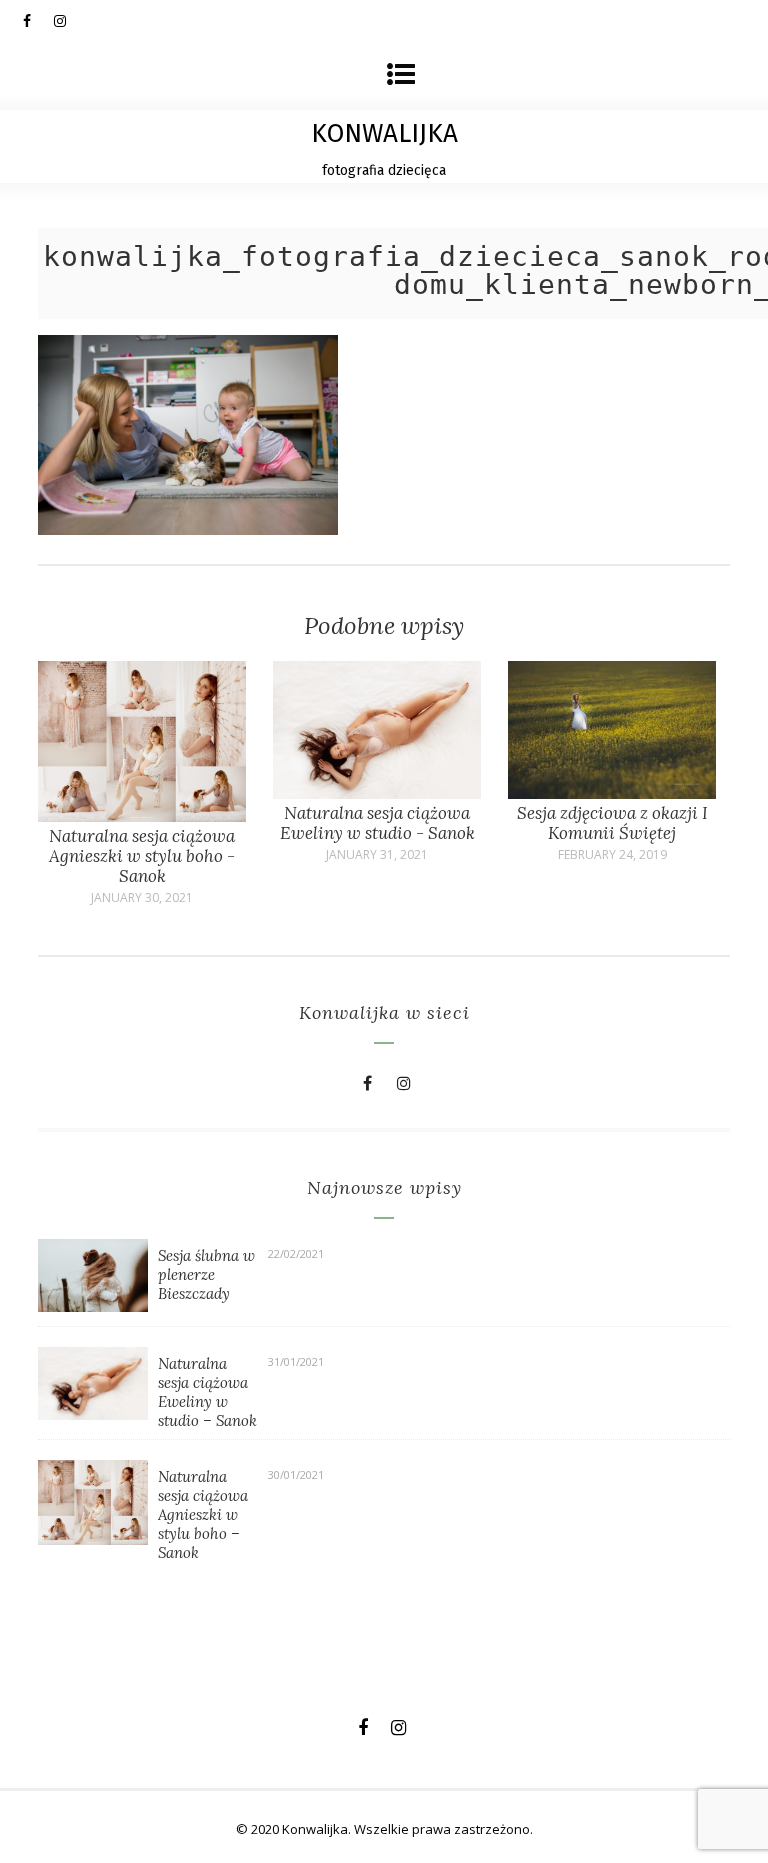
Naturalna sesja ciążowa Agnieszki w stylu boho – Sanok (203, 1514)
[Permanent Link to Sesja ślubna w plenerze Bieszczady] (93, 1306)
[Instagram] (69, 20)
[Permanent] (141, 816)
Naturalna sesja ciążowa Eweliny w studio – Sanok (207, 1392)
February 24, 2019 (612, 855)
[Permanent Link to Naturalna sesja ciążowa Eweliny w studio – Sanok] (93, 1414)
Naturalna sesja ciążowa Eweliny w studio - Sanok (377, 823)
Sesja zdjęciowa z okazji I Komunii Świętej (612, 823)
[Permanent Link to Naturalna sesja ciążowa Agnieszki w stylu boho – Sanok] (93, 1539)
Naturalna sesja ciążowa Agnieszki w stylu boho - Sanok (142, 856)
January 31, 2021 (377, 855)
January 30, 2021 (142, 898)
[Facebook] (38, 20)
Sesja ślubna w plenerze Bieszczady (206, 1274)
